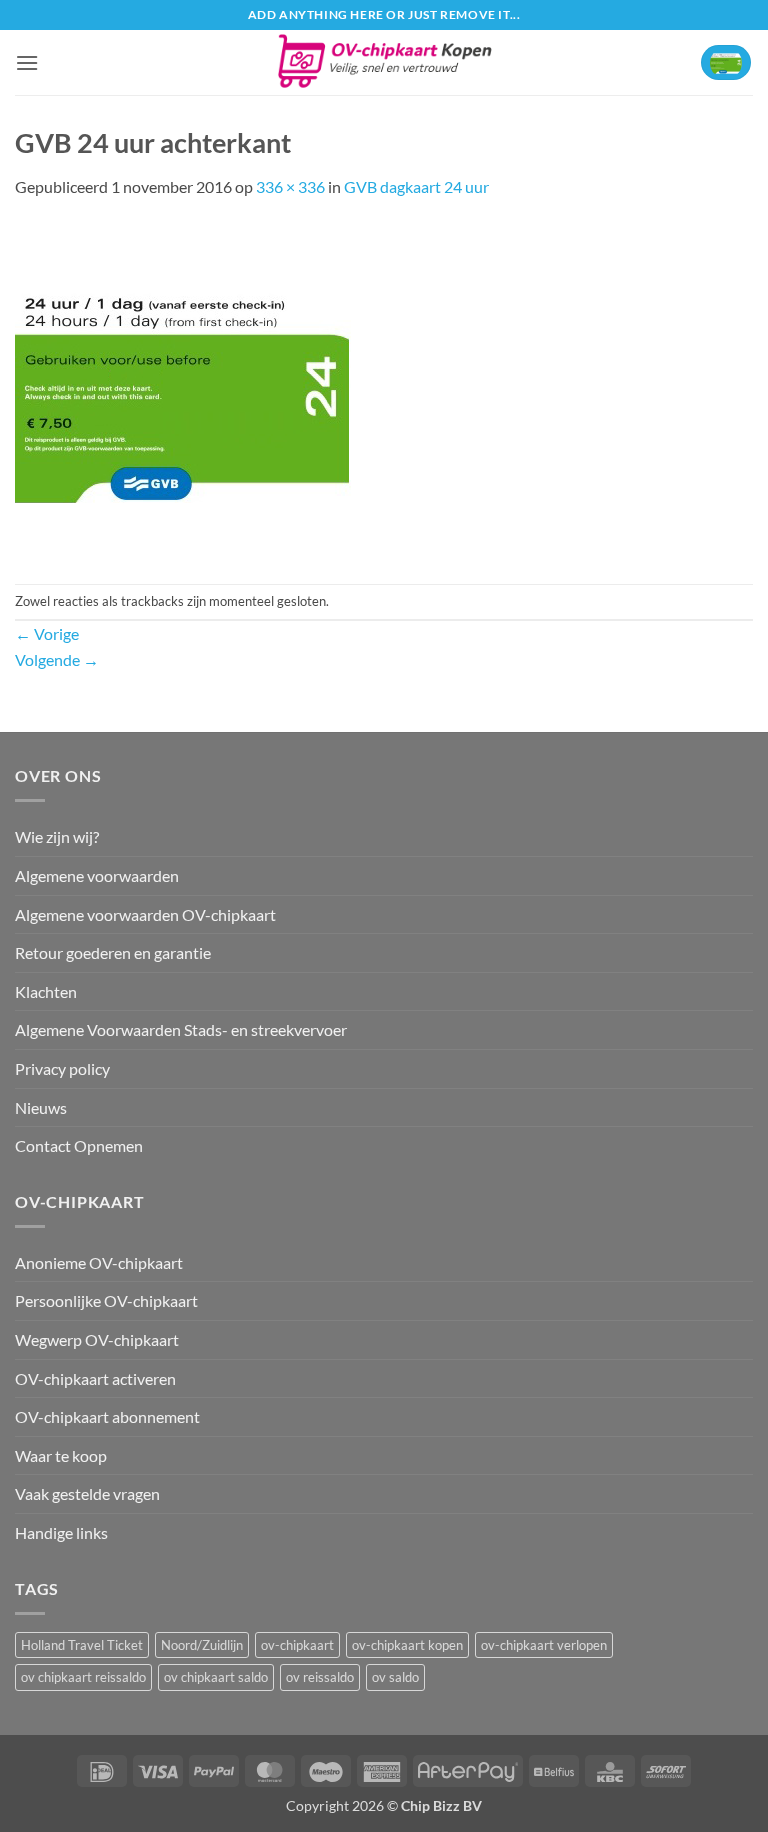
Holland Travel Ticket (82, 1645)
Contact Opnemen (79, 1145)
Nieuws (41, 1107)
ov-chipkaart (297, 1645)
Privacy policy (62, 1068)
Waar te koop (61, 1455)
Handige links (61, 1532)
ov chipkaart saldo (216, 1677)
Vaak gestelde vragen (87, 1493)
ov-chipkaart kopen (407, 1645)
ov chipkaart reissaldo (83, 1677)
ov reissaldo (320, 1677)
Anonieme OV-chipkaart (99, 1262)
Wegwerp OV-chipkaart (97, 1339)
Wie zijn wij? (57, 836)
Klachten (46, 991)
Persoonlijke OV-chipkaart (106, 1300)
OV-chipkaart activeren (95, 1378)
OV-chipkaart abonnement (107, 1416)
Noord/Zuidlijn (202, 1645)
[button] (27, 62)
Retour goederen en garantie (113, 952)
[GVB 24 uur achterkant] (183, 389)
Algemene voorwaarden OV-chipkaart (145, 914)
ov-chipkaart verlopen (544, 1645)
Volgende (57, 659)
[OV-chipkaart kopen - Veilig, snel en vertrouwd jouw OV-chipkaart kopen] (384, 62)
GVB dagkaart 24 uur (416, 186)
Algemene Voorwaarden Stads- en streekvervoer (181, 1029)
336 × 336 (290, 186)
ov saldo (395, 1677)
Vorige (47, 633)
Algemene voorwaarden (97, 875)
